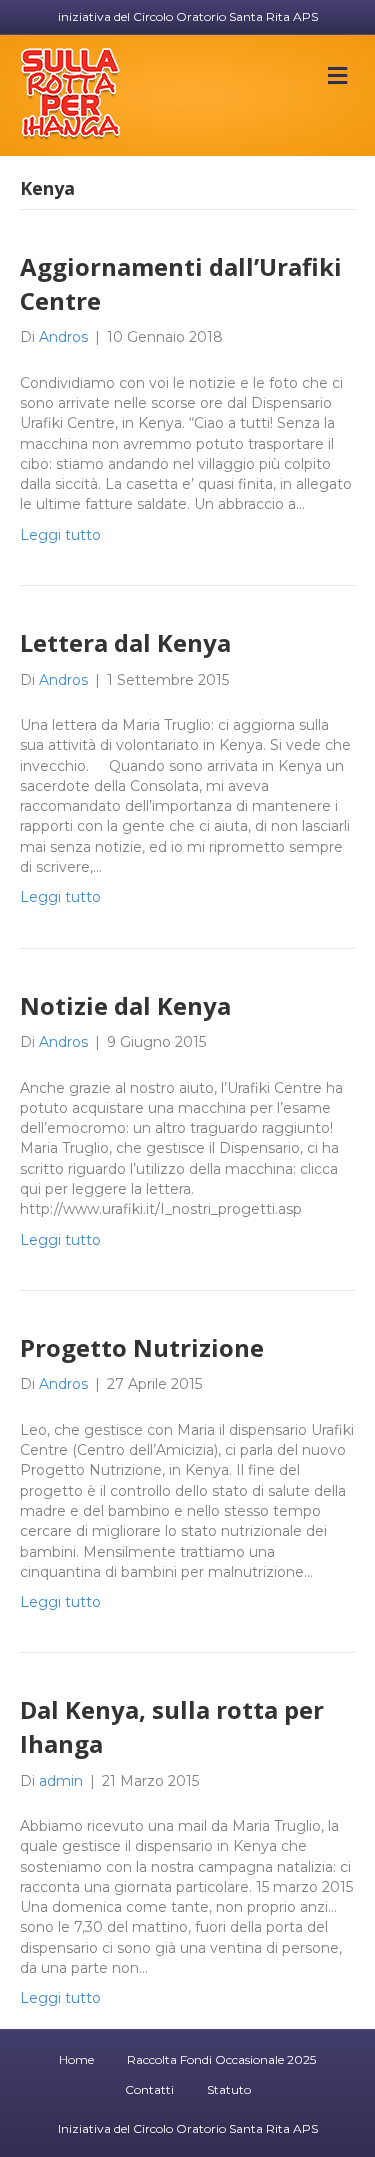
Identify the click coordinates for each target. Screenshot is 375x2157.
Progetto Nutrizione (142, 1347)
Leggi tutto (60, 535)
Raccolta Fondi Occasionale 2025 (221, 2059)
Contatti (149, 2089)
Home (76, 2059)
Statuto (229, 2089)
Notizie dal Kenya (125, 1005)
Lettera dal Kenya (125, 642)
